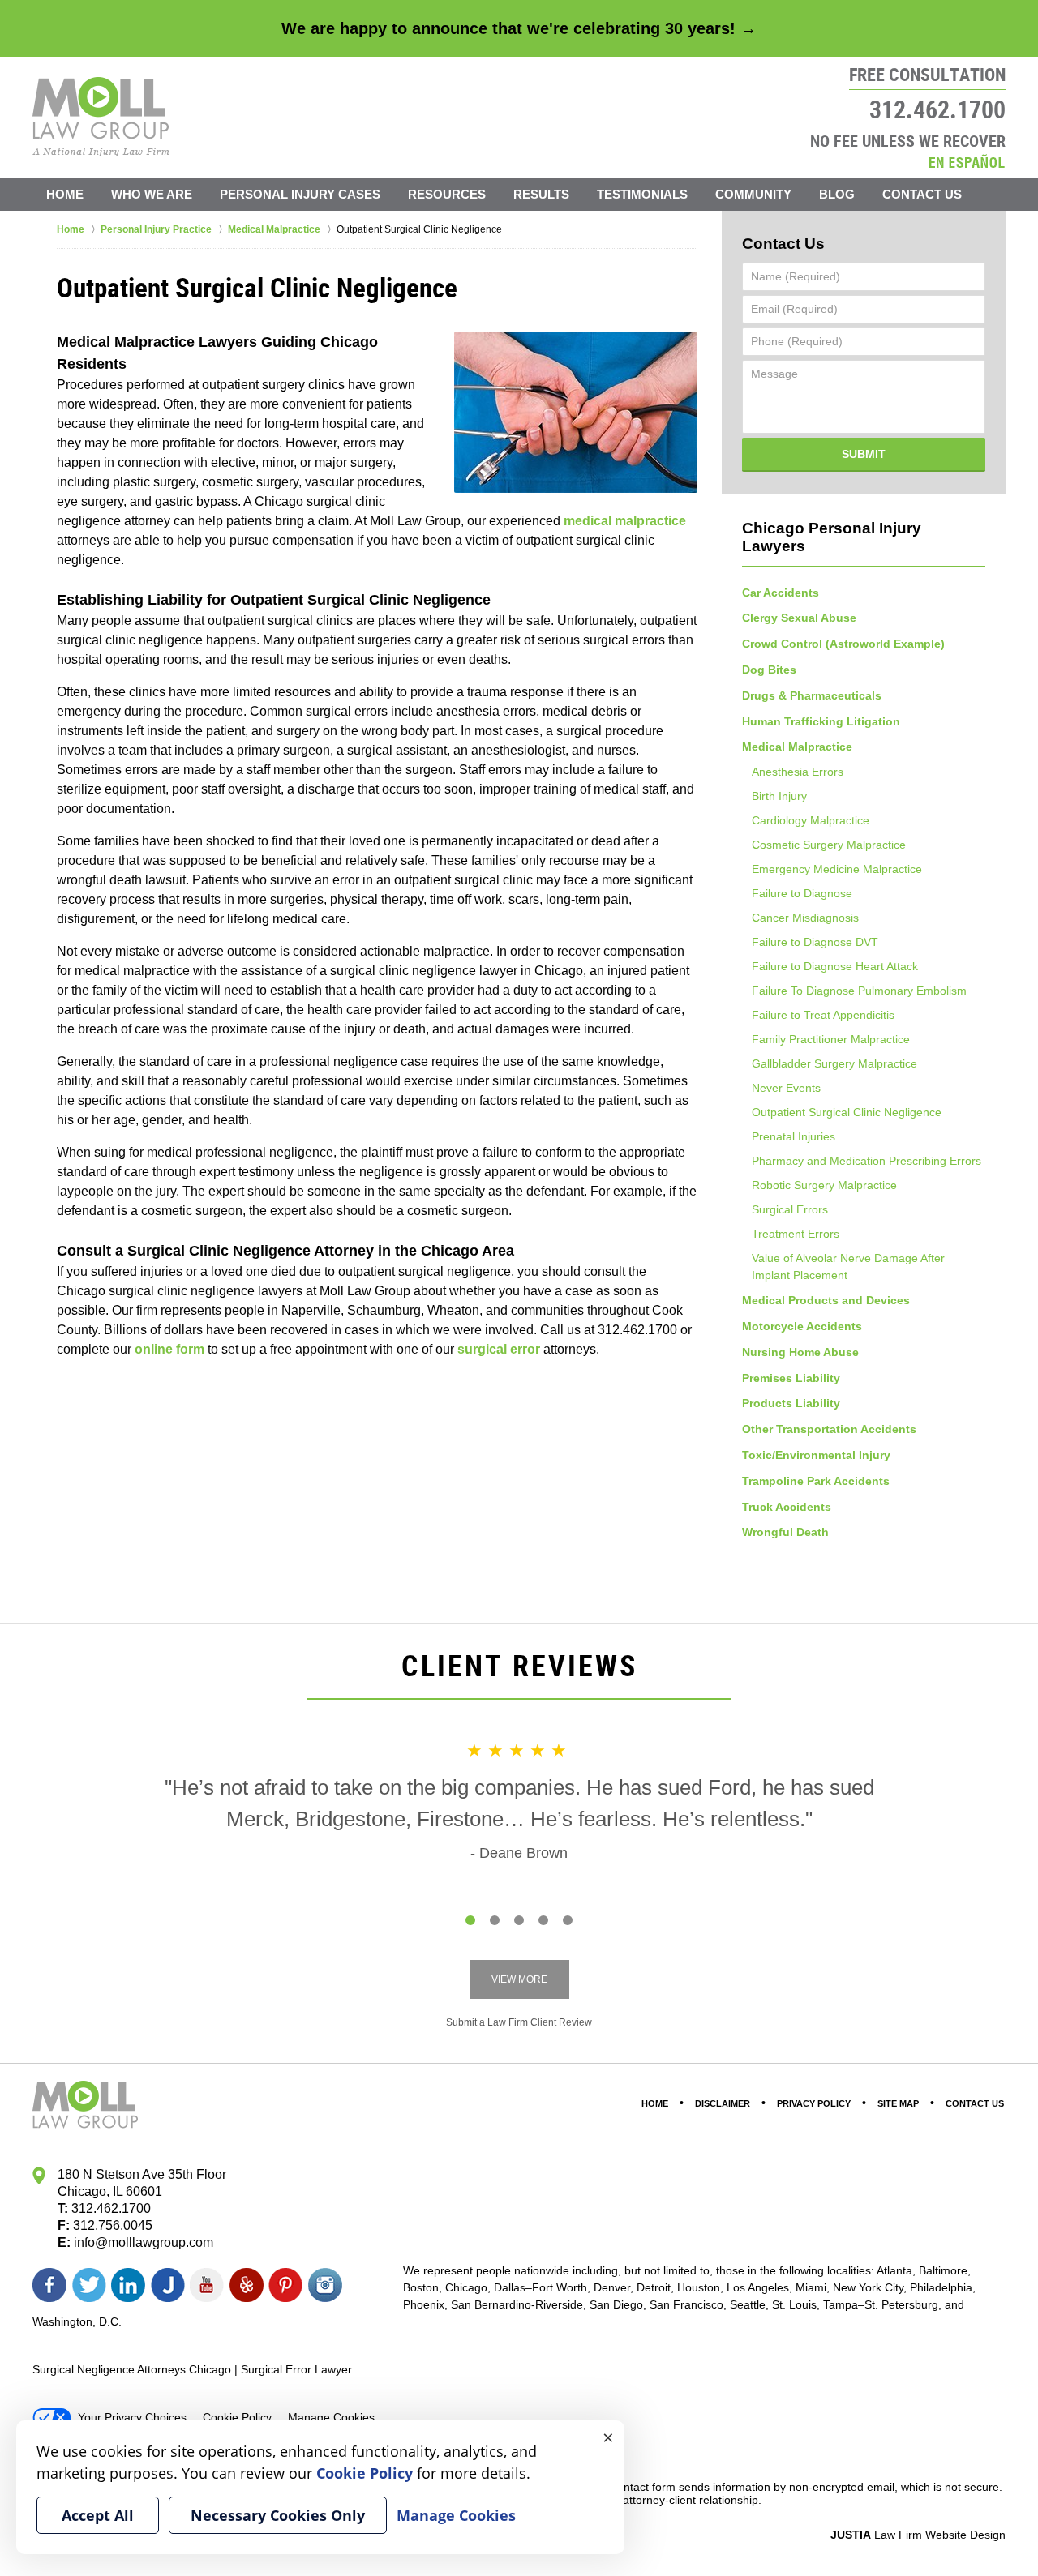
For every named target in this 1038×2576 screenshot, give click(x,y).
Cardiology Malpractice (811, 820)
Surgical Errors (790, 1209)
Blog (837, 194)
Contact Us (922, 194)
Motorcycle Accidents (802, 1326)
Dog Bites (769, 670)
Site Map (898, 2103)
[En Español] (967, 161)
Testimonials (642, 194)
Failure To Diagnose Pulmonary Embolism (859, 991)
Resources (447, 194)
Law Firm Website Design (918, 2535)
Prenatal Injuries (794, 1136)
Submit (864, 454)
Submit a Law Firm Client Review (519, 2022)
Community (753, 194)
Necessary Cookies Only (278, 2515)
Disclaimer (723, 2103)
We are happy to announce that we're (519, 28)
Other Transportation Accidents (829, 1429)
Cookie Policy (237, 2417)
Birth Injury (779, 796)
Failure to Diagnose (802, 893)
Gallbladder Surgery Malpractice (834, 1063)
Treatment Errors (796, 1234)
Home (65, 194)
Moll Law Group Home (101, 117)
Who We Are (152, 194)
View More (519, 1979)
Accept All (98, 2515)
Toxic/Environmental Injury (816, 1455)
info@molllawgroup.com (144, 2242)
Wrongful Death (785, 1532)
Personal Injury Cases (300, 194)
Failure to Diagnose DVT (815, 942)
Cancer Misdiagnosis (805, 918)
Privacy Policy (814, 2103)
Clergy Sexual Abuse (799, 618)
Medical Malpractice (797, 747)
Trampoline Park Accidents (816, 1481)
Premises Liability (791, 1378)
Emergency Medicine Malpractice (837, 869)
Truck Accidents (787, 1507)
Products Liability (791, 1403)
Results (541, 194)
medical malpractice (625, 521)
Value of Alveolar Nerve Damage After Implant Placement (848, 1267)
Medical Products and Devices (826, 1300)
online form (169, 1349)
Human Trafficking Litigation (821, 721)
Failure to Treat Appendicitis (823, 1015)
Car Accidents (781, 593)
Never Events (786, 1088)
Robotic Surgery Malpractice (824, 1185)
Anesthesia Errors (798, 772)
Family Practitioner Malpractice (831, 1039)
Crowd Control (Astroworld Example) (843, 644)
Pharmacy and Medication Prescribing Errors (866, 1161)
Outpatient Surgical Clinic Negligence (847, 1112)
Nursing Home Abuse (800, 1352)
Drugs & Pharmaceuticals (812, 695)
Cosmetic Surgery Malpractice (829, 845)
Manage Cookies (331, 2417)
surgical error (499, 1349)
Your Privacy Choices (132, 2417)
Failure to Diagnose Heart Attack (835, 966)
